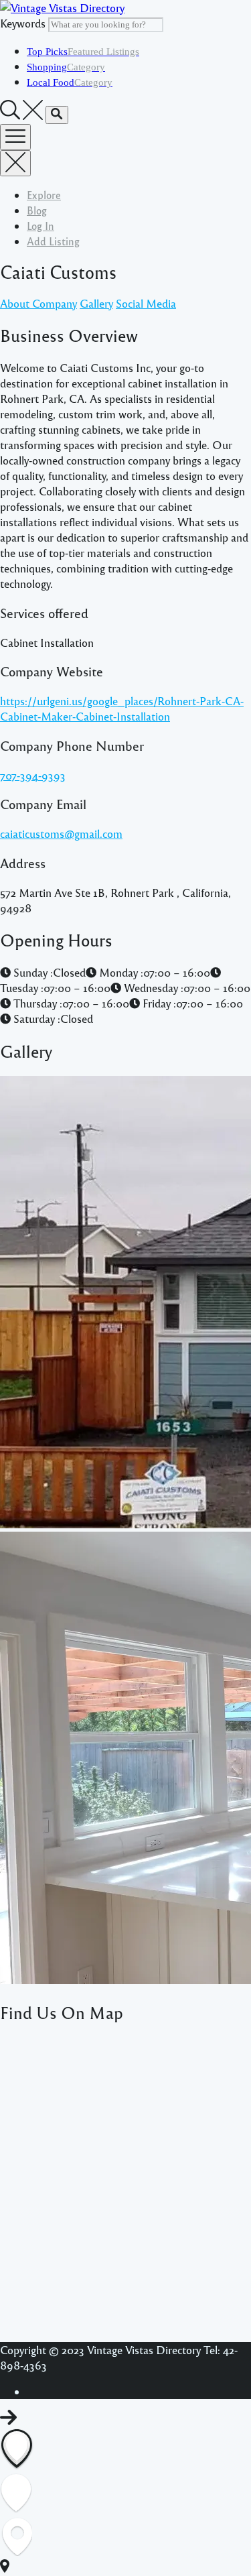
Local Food (70, 82)
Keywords (23, 23)
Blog (37, 210)
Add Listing (53, 241)
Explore (44, 195)
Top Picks (83, 52)
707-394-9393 (33, 775)
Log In (40, 226)
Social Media (146, 303)
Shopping (66, 67)
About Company (38, 303)
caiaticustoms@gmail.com (61, 834)
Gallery (96, 303)
